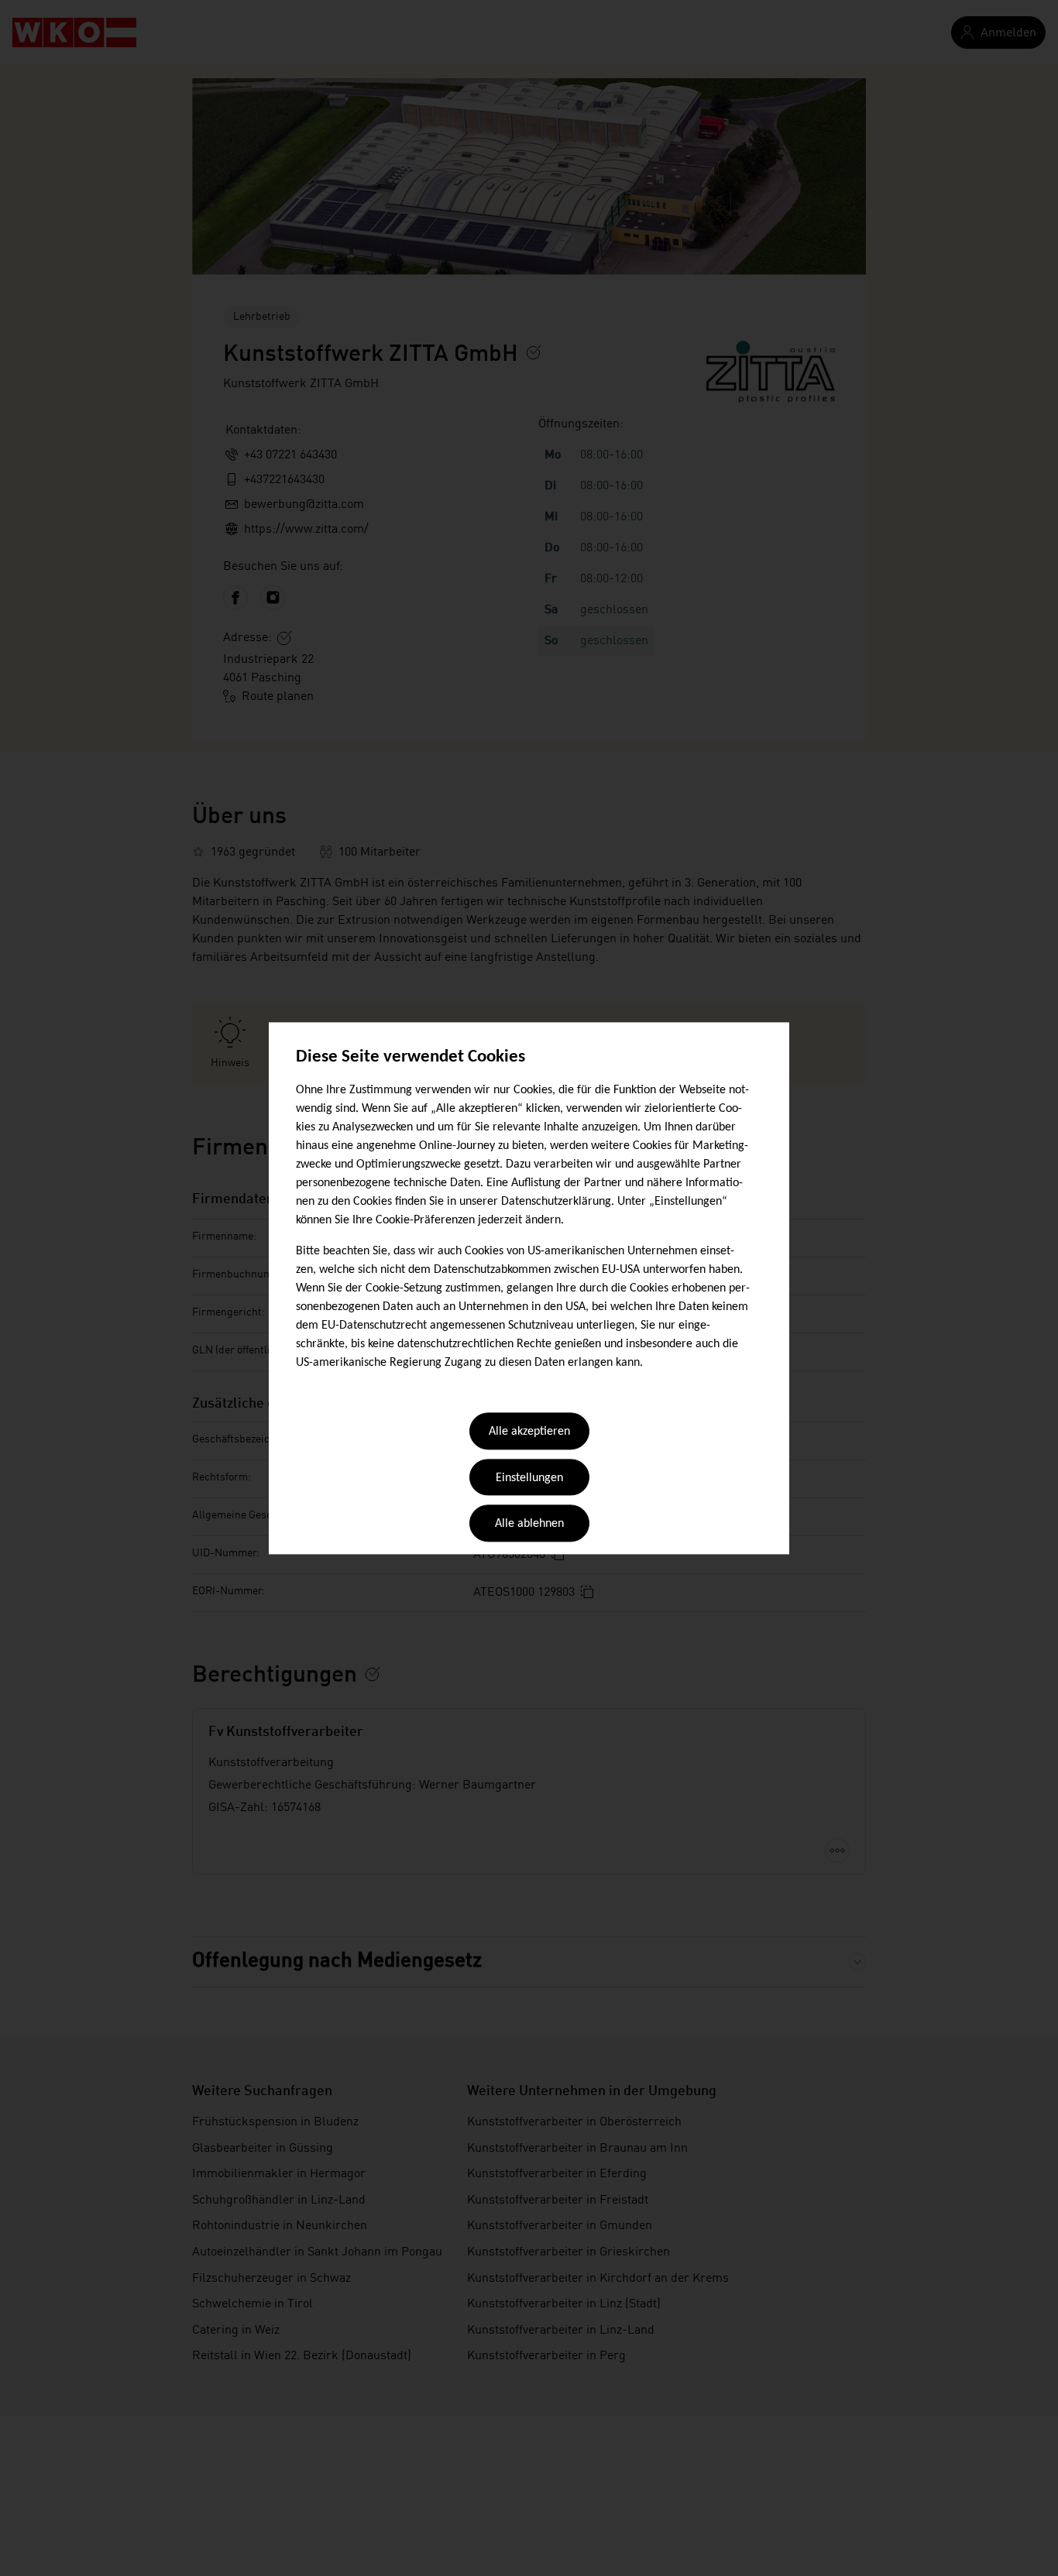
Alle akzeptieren (529, 1432)
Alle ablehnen (529, 1525)
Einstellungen (529, 1478)
